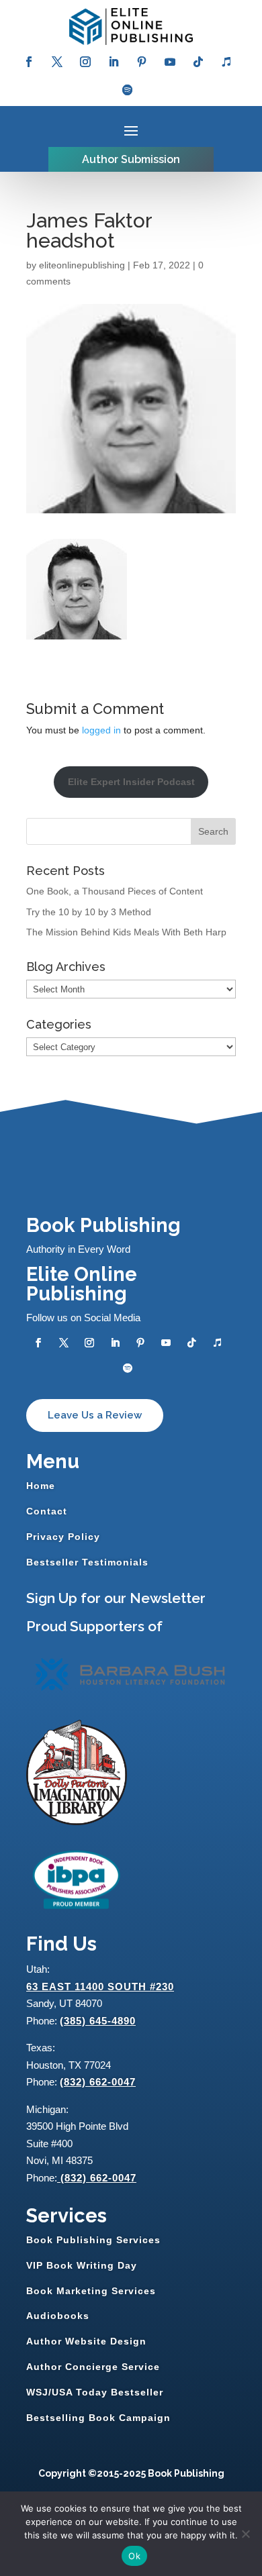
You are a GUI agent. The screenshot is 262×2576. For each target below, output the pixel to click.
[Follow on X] (57, 62)
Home (41, 1486)
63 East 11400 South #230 (100, 1987)
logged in (101, 730)
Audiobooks (58, 2316)
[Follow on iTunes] (226, 62)
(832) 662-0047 (98, 2082)
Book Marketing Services (91, 2291)
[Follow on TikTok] (198, 62)
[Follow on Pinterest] (142, 62)
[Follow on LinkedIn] (114, 62)
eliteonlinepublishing (82, 265)
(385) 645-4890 (98, 2021)
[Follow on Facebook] (29, 62)
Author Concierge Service (93, 2367)
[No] (245, 2534)
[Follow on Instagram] (85, 62)
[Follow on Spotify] (128, 90)
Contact (47, 1511)
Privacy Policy (63, 1537)
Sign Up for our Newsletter (116, 1598)
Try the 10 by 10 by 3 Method (89, 912)
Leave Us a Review (95, 1415)
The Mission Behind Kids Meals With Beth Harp (126, 932)
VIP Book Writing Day (82, 2265)
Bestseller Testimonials (87, 1562)
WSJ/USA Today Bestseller (95, 2392)
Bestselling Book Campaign (98, 2418)
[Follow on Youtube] (170, 62)
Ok (134, 2556)
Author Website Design (86, 2341)
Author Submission (131, 159)
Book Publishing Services (93, 2240)
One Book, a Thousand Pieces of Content (115, 891)
